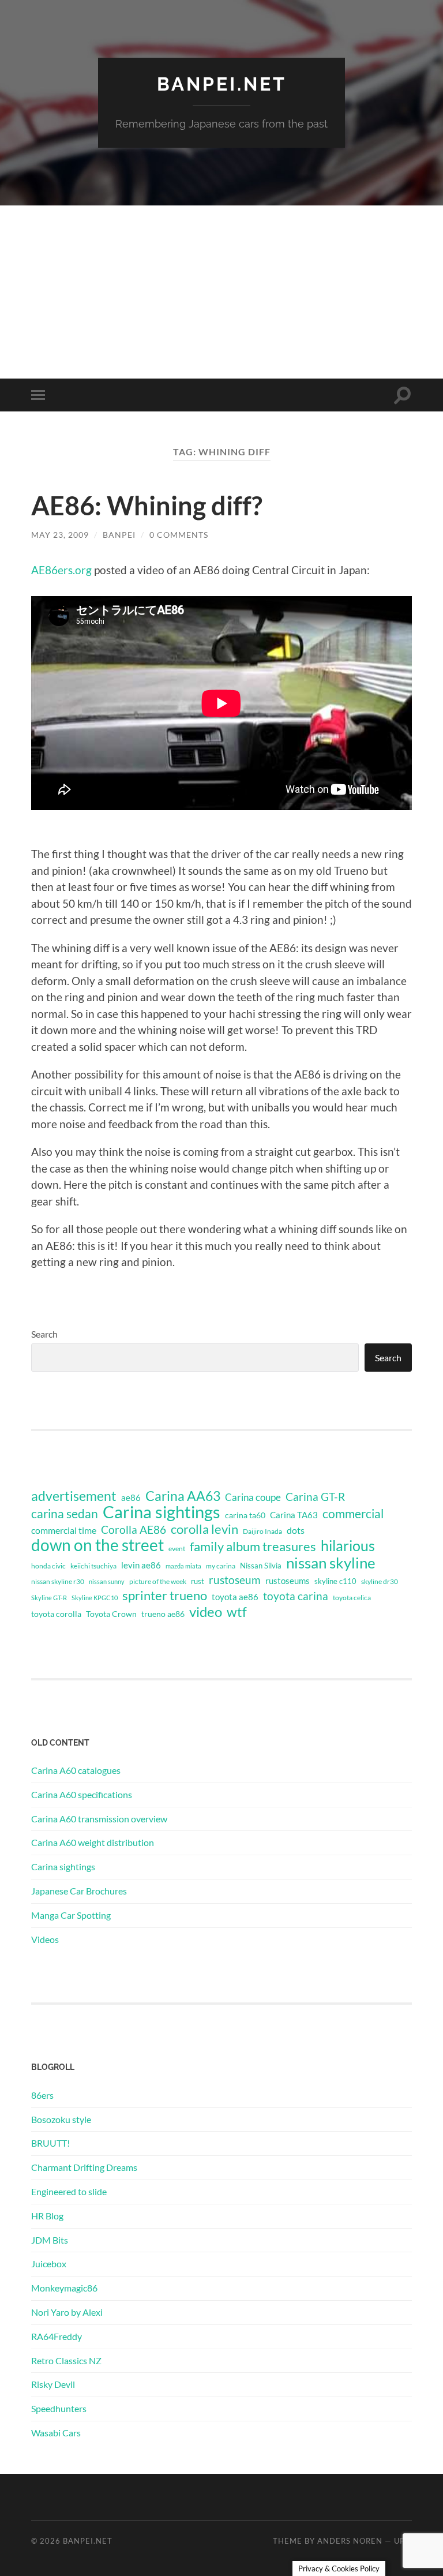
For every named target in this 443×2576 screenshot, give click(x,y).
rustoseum (235, 1580)
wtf (237, 1612)
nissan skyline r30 (58, 1581)
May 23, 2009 (60, 535)
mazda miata (183, 1566)
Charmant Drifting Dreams (84, 2167)
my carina (221, 1566)
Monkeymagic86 (64, 2288)
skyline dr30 (380, 1581)
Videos (45, 1939)
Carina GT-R (315, 1497)
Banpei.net (222, 84)
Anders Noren (350, 2541)
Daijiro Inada (262, 1531)
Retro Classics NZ (66, 2360)
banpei (119, 535)
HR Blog (47, 2216)
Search (44, 1334)
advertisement (74, 1496)
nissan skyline (331, 1563)
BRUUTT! (50, 2143)
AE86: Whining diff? (147, 506)
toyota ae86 (235, 1597)
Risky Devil (53, 2384)
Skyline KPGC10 (95, 1598)
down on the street (97, 1545)
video (206, 1612)
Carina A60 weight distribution (93, 1842)
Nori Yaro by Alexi (67, 2312)
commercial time (64, 1530)
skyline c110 (335, 1581)
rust (198, 1581)
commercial (353, 1514)
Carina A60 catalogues (76, 1770)
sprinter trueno (165, 1596)
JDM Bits (50, 2240)
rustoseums (288, 1581)
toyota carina (296, 1596)
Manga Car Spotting (71, 1915)
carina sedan (65, 1514)
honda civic (48, 1566)
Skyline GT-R (49, 1598)
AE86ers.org (61, 570)
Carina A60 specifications (82, 1794)
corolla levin (204, 1529)
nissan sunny (107, 1581)
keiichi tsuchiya (93, 1566)
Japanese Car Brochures (79, 1891)
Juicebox (49, 2264)
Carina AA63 (183, 1496)
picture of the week (158, 1581)
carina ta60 (245, 1515)
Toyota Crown (111, 1614)
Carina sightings (162, 1512)
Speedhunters (59, 2408)
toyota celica (352, 1598)
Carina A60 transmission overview (99, 1819)
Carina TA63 (294, 1515)
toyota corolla (56, 1614)
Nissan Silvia (261, 1566)
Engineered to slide (69, 2191)
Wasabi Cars (56, 2433)
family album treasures (253, 1547)
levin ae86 (141, 1565)
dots (296, 1530)
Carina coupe (253, 1497)
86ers (42, 2095)
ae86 (131, 1498)
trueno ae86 (163, 1614)
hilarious (348, 1545)
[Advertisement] (221, 292)
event (177, 1549)
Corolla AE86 (134, 1529)
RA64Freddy (57, 2336)
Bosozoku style (61, 2119)
